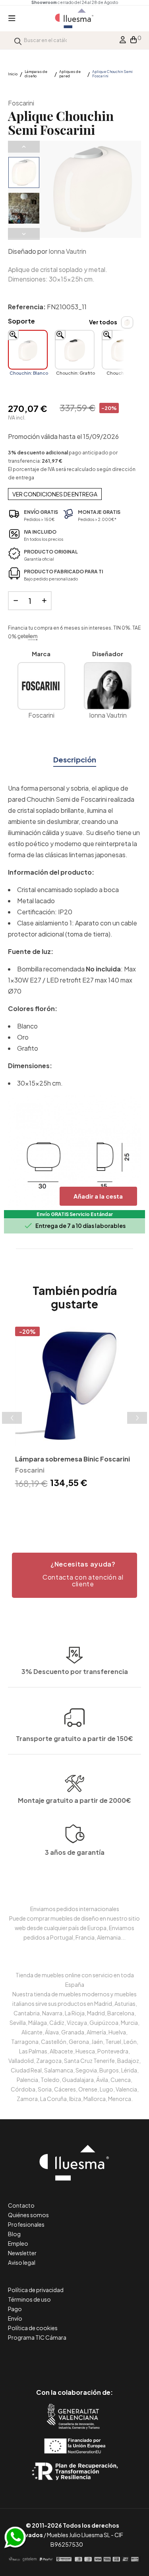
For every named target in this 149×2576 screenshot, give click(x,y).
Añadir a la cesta (98, 1196)
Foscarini (21, 103)
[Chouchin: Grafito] (75, 350)
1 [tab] (63, 1505)
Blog (14, 2234)
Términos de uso (29, 2299)
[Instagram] (92, 2359)
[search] (18, 40)
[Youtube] (110, 2359)
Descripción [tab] (75, 759)
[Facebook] (39, 2359)
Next (24, 234)
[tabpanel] (74, 1409)
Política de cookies (33, 2328)
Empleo (18, 2243)
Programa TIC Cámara (37, 2337)
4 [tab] (87, 1505)
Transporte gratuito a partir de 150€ (74, 1738)
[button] (74, 1575)
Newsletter (22, 2253)
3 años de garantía (75, 1852)
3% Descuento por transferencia (75, 1671)
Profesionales (26, 2224)
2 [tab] (71, 1505)
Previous (24, 147)
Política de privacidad (36, 2290)
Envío (15, 2318)
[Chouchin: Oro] (122, 350)
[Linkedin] (74, 2359)
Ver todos (103, 322)
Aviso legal (22, 2262)
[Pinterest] (57, 2359)
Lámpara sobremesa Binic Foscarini (73, 1459)
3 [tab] (79, 1505)
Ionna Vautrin (67, 251)
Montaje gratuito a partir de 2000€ (74, 1800)
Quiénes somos (28, 2215)
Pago (15, 2309)
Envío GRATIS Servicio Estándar (75, 1214)
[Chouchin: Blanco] (28, 350)
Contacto (21, 2205)
